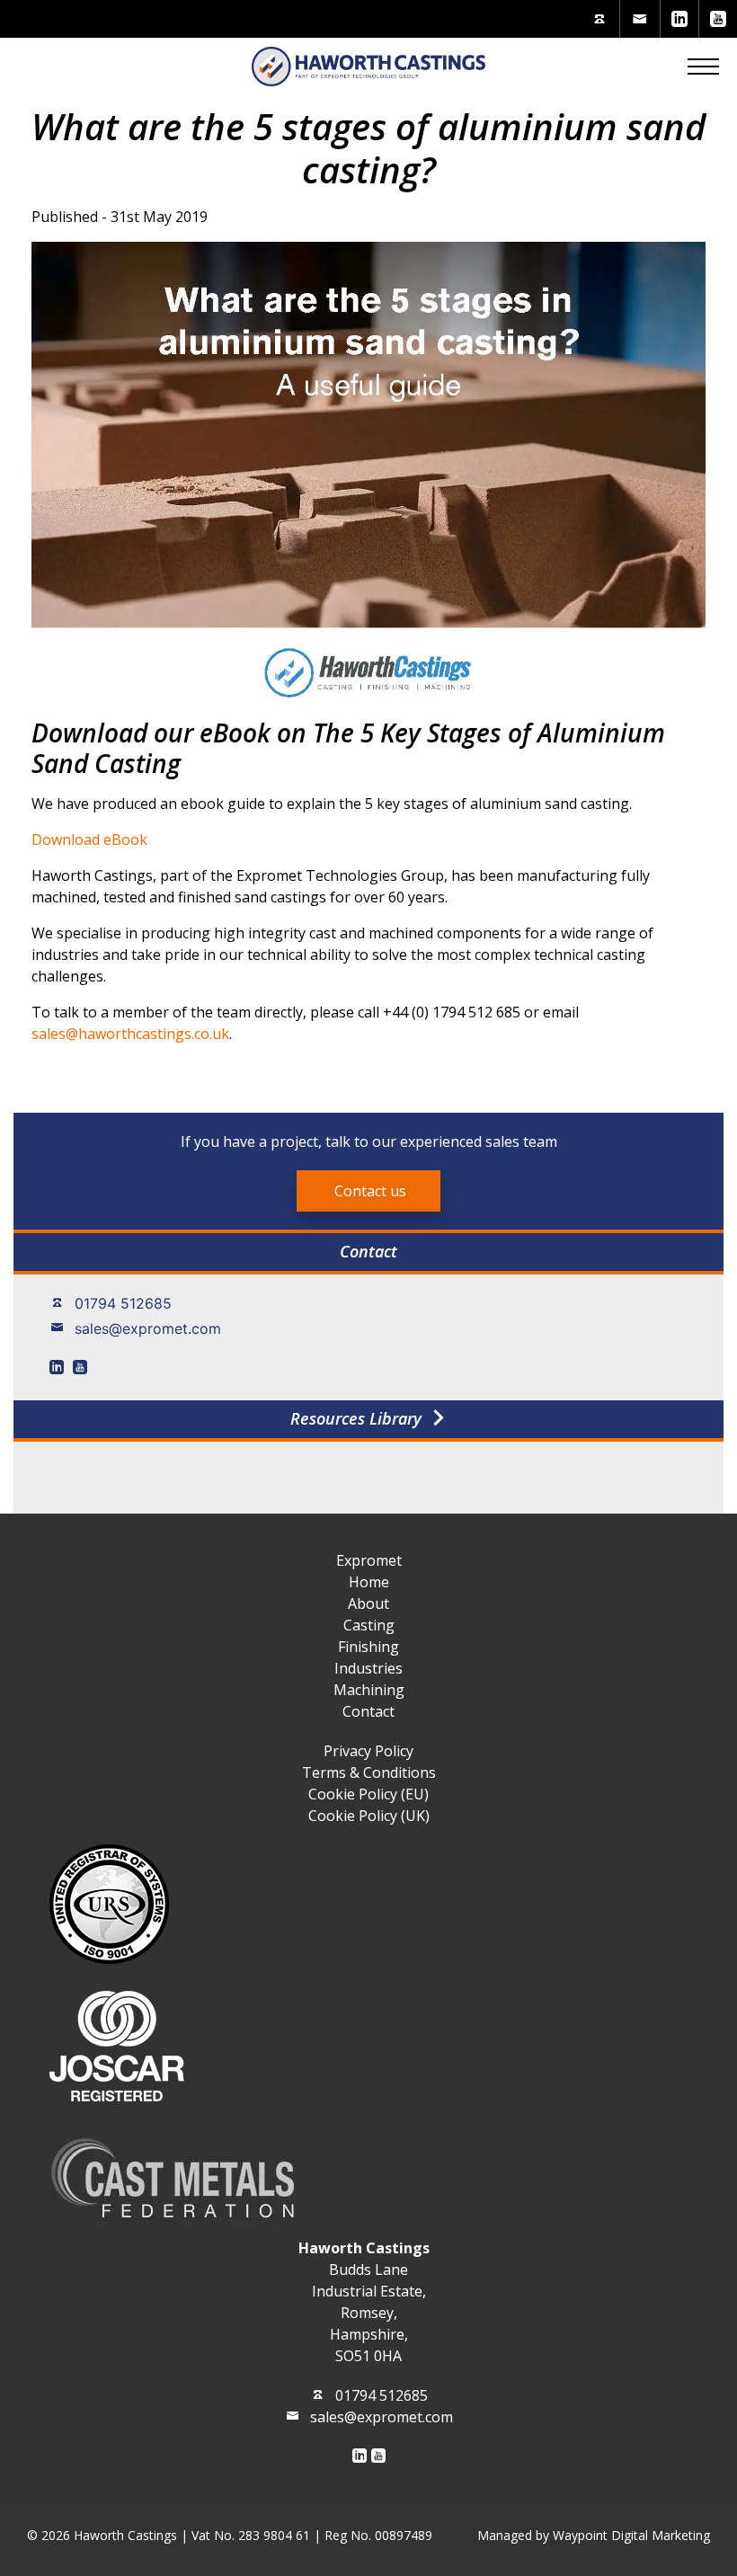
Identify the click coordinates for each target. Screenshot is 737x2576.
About (368, 1603)
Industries (368, 1668)
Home (369, 1582)
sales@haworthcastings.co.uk (130, 1034)
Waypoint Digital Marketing (631, 2535)
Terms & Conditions (369, 1772)
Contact (368, 1711)
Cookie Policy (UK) (369, 1816)
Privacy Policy (368, 1751)
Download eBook (89, 839)
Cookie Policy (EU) (368, 1794)
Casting (369, 1625)
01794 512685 (123, 1303)
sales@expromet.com (148, 1328)
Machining (369, 1690)
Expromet (369, 1560)
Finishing (368, 1647)
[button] (703, 67)
